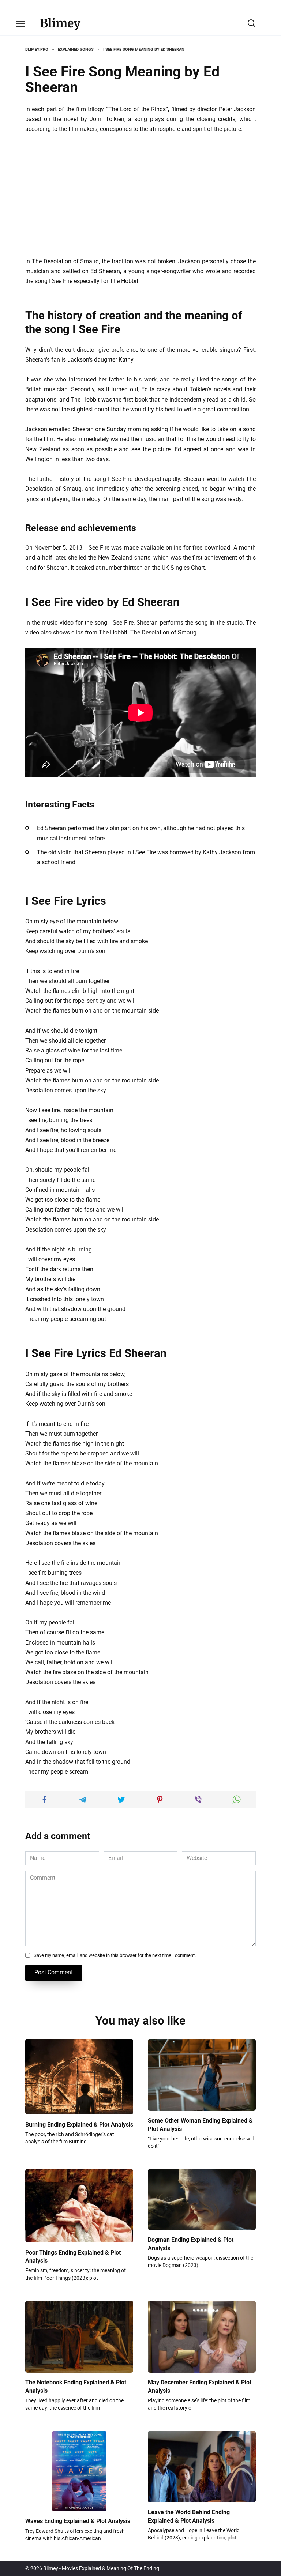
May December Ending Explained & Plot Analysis (200, 2386)
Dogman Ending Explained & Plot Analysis (191, 2244)
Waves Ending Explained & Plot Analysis (78, 2521)
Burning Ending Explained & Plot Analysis (79, 2124)
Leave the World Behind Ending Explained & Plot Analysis (189, 2516)
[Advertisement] (140, 195)
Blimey (60, 23)
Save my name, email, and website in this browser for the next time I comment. (115, 1955)
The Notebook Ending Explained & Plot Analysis (76, 2386)
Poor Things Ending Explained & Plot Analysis (73, 2256)
